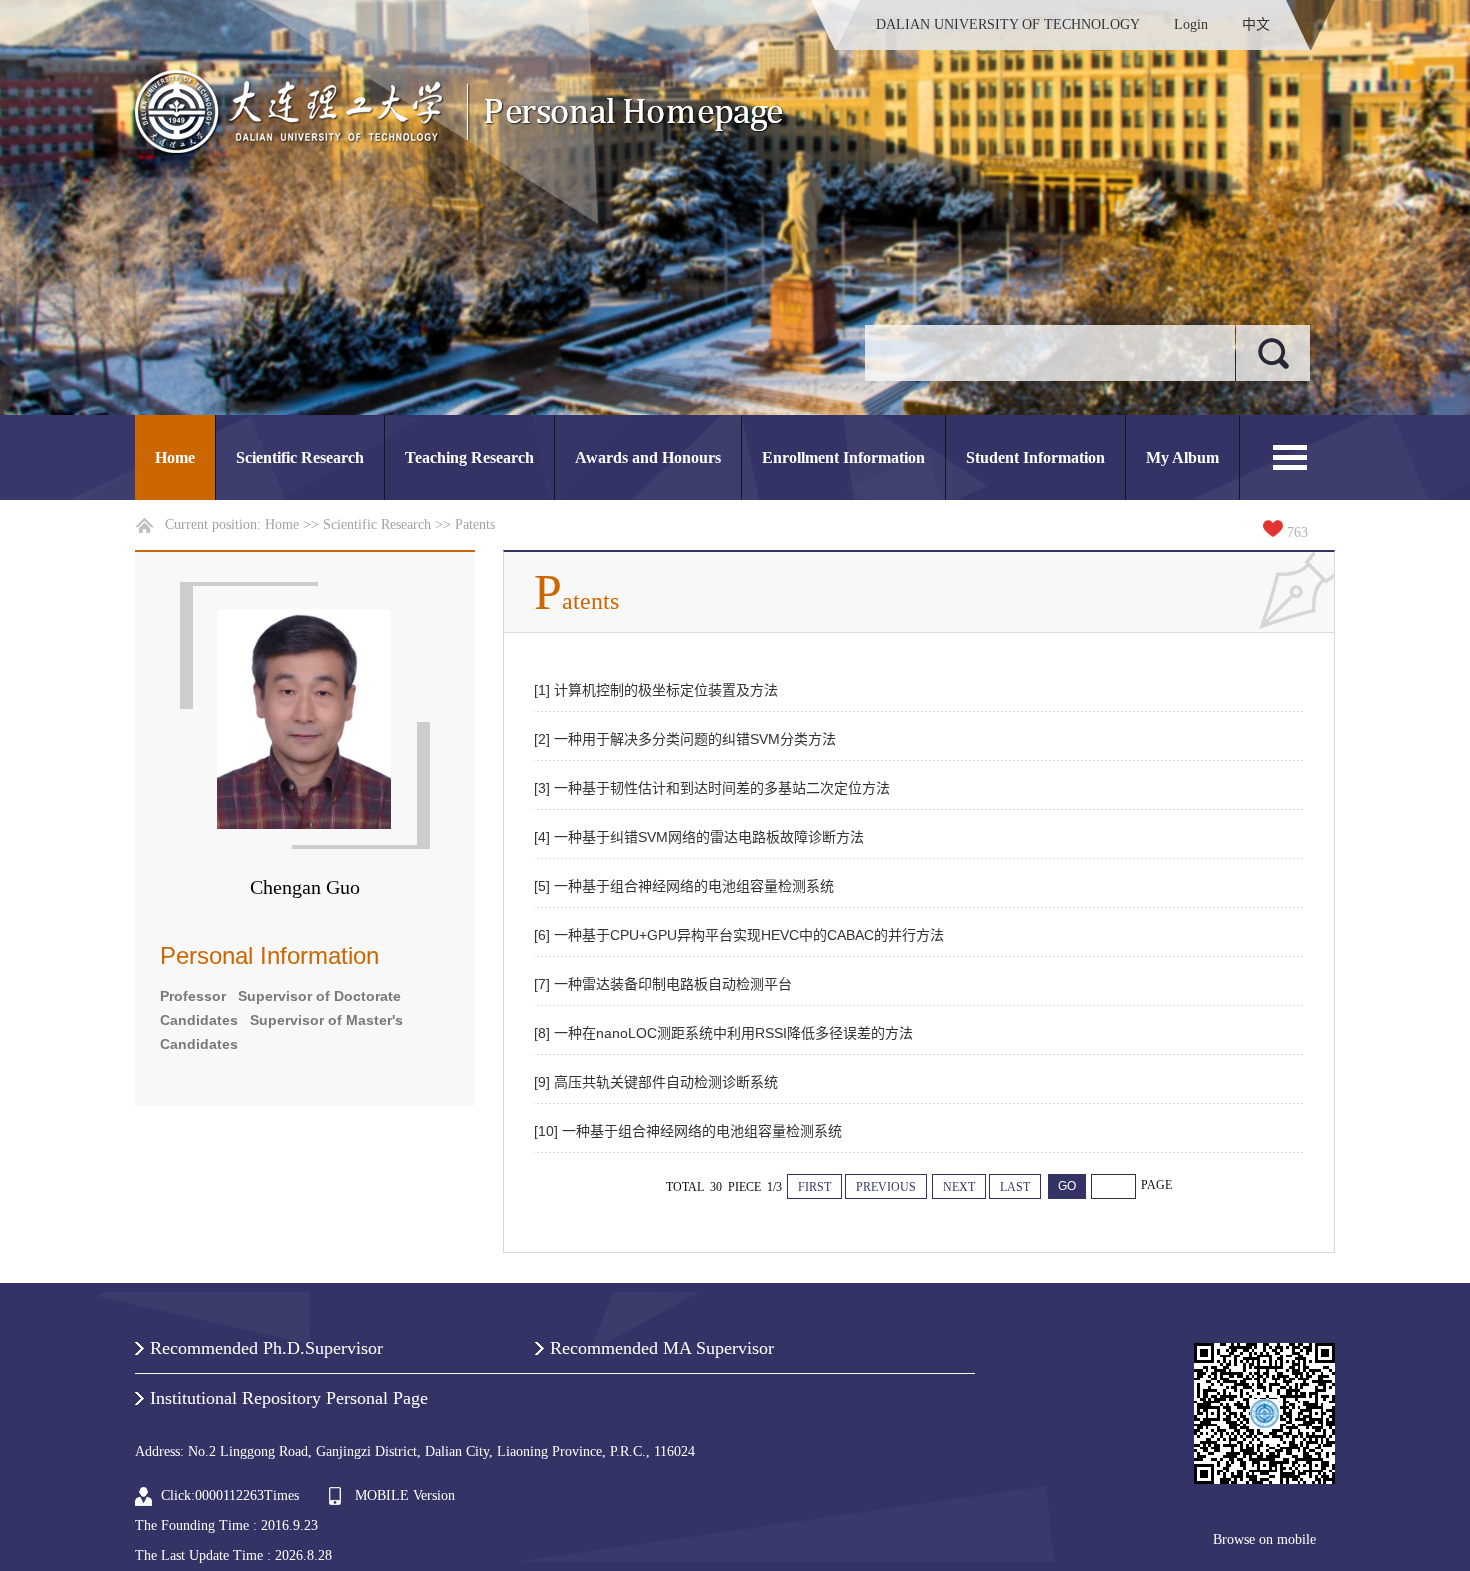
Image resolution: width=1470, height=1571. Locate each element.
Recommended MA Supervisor (662, 1348)
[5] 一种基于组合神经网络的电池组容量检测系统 (684, 886)
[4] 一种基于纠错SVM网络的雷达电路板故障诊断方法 (699, 837)
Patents (475, 524)
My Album (1182, 457)
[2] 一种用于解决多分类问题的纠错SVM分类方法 (685, 739)
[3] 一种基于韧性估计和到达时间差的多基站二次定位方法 (712, 788)
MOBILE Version (405, 1495)
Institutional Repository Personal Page (289, 1398)
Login (1191, 24)
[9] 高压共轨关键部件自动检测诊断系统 (656, 1082)
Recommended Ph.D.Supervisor (266, 1348)
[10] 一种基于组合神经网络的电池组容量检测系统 (688, 1131)
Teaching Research (469, 457)
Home (175, 457)
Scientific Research (300, 457)
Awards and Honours (648, 457)
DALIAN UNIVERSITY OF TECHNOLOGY (1008, 24)
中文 (1256, 24)
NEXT (959, 1187)
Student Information (1035, 457)
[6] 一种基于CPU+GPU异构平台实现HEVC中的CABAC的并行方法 (739, 935)
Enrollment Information (843, 457)
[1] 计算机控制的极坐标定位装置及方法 (656, 690)
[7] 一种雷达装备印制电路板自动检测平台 (663, 984)
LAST (1015, 1187)
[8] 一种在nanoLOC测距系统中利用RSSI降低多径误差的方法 (723, 1033)
